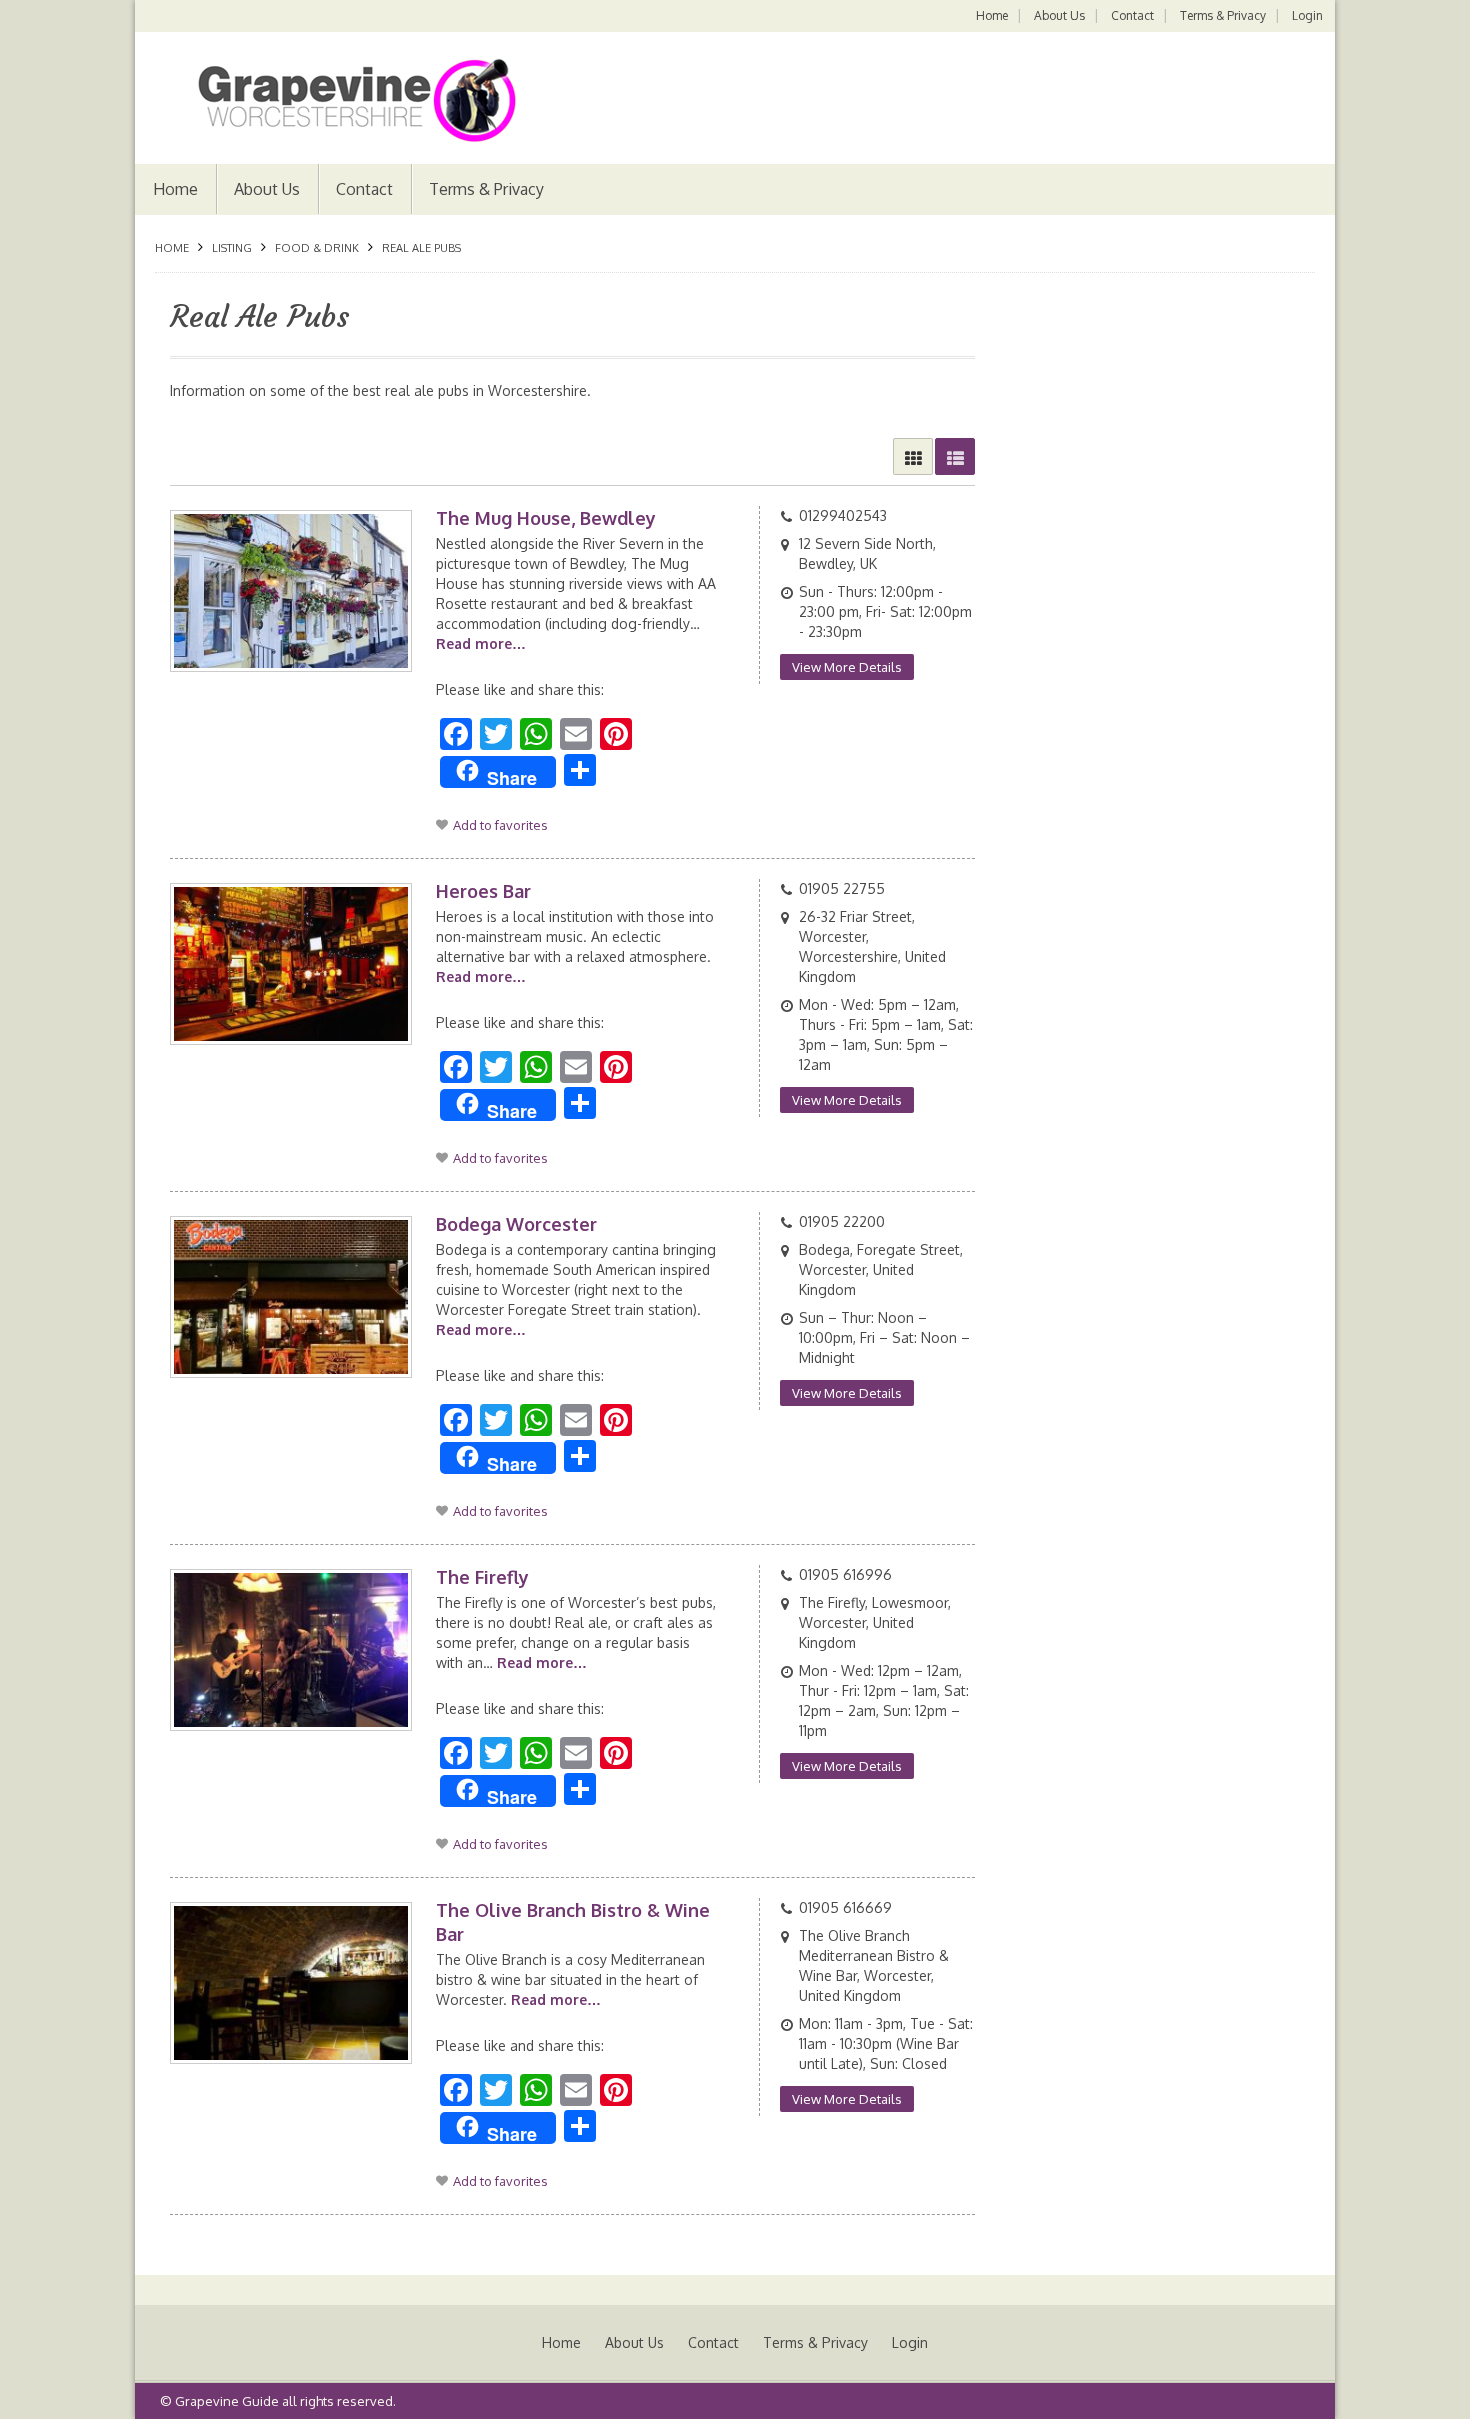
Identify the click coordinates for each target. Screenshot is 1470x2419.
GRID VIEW (913, 456)
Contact (1132, 15)
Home (992, 15)
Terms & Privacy (1223, 15)
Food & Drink (317, 248)
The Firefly (482, 1577)
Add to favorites (500, 825)
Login (1307, 15)
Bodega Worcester (516, 1224)
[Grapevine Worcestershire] (336, 100)
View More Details (847, 667)
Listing (232, 248)
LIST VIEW (955, 456)
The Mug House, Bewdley (546, 518)
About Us (1059, 15)
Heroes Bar (483, 891)
